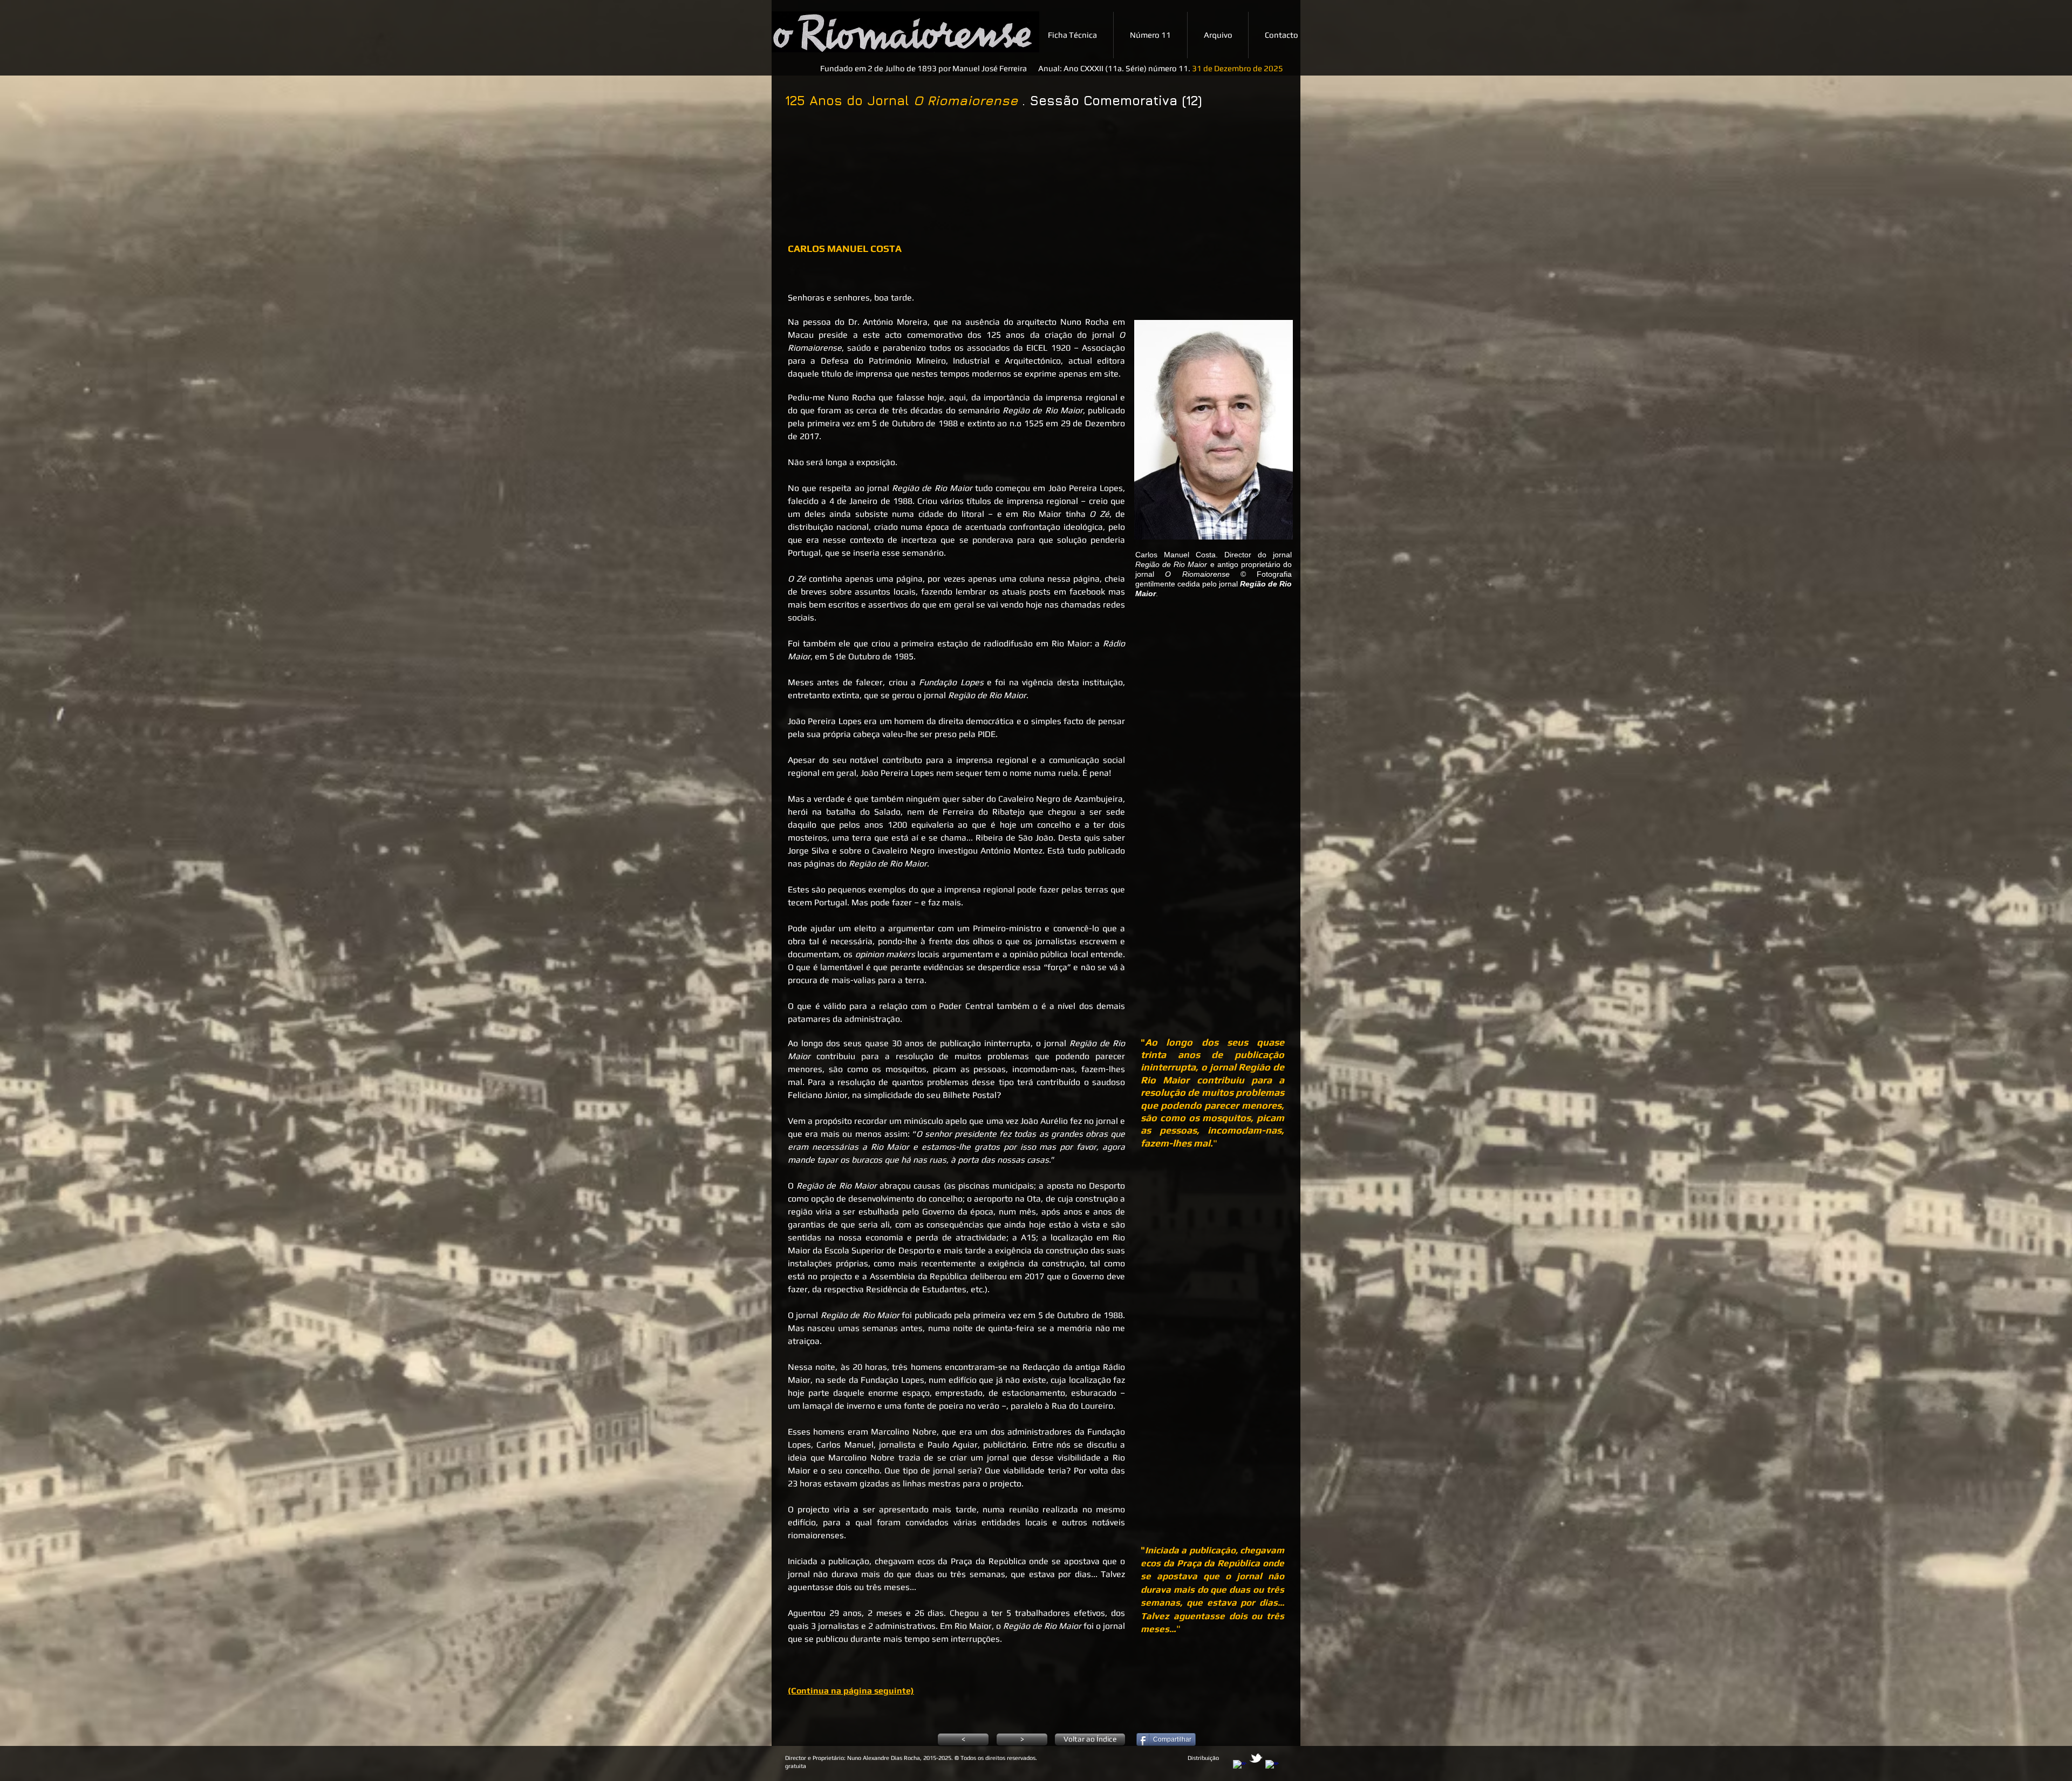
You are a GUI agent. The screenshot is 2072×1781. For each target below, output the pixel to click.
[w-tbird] (1256, 1758)
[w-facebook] (1240, 1767)
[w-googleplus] (1272, 1767)
